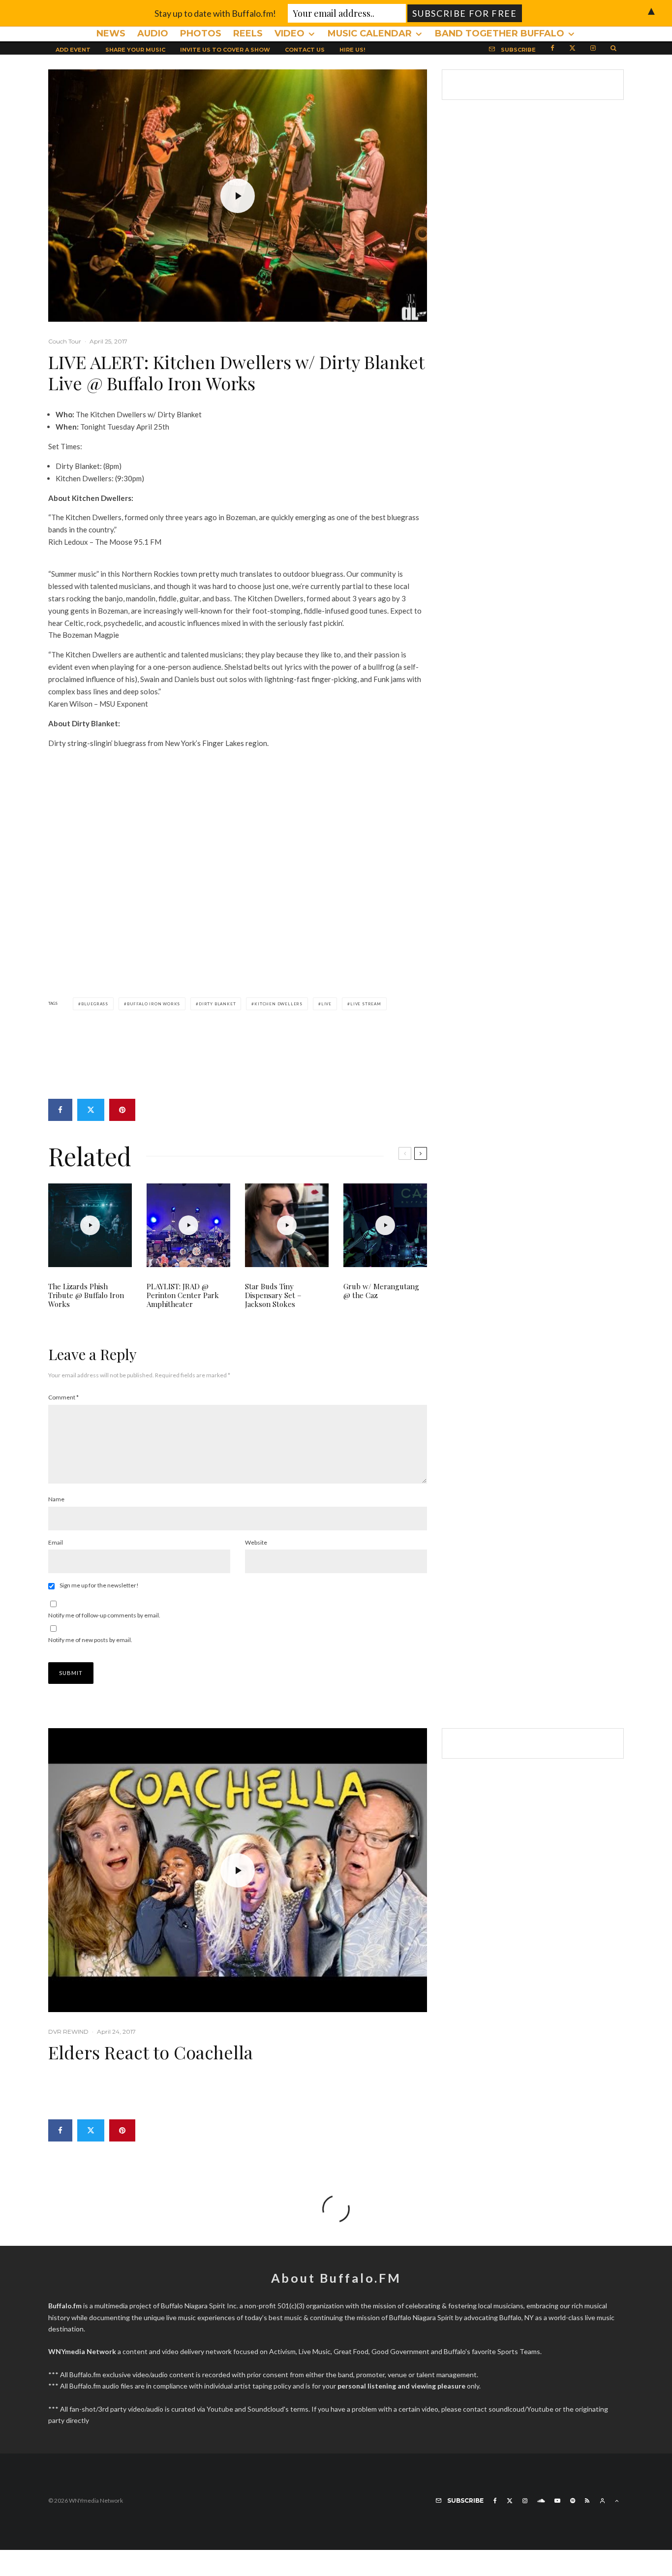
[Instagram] (593, 47)
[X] (572, 47)
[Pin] (122, 1110)
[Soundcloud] (541, 2501)
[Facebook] (552, 47)
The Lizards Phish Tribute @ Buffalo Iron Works (86, 1295)
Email (56, 1542)
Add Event (73, 50)
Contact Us (305, 50)
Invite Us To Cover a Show (225, 50)
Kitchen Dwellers (278, 1004)
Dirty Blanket (217, 1004)
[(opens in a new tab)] (385, 1225)
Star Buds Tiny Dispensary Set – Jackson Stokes (273, 1295)
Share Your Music (135, 50)
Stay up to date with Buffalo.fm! (215, 13)
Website (256, 1542)
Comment (63, 1397)
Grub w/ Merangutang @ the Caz (381, 1291)
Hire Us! (352, 50)
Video (290, 33)
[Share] (60, 1110)
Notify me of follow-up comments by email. (104, 1615)
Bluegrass (95, 1004)
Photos (201, 33)
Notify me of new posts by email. (90, 1640)
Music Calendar (370, 33)
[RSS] (587, 2501)
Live (326, 1004)
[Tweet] (91, 1110)
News (111, 33)
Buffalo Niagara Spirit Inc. (199, 2306)
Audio (153, 33)
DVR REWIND (68, 2032)
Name (56, 1499)
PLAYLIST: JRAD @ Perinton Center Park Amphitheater (183, 1295)
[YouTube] (557, 2501)
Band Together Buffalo (500, 33)
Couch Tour (65, 341)
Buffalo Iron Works (153, 1004)
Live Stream (366, 1004)
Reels (248, 33)
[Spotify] (573, 2501)
